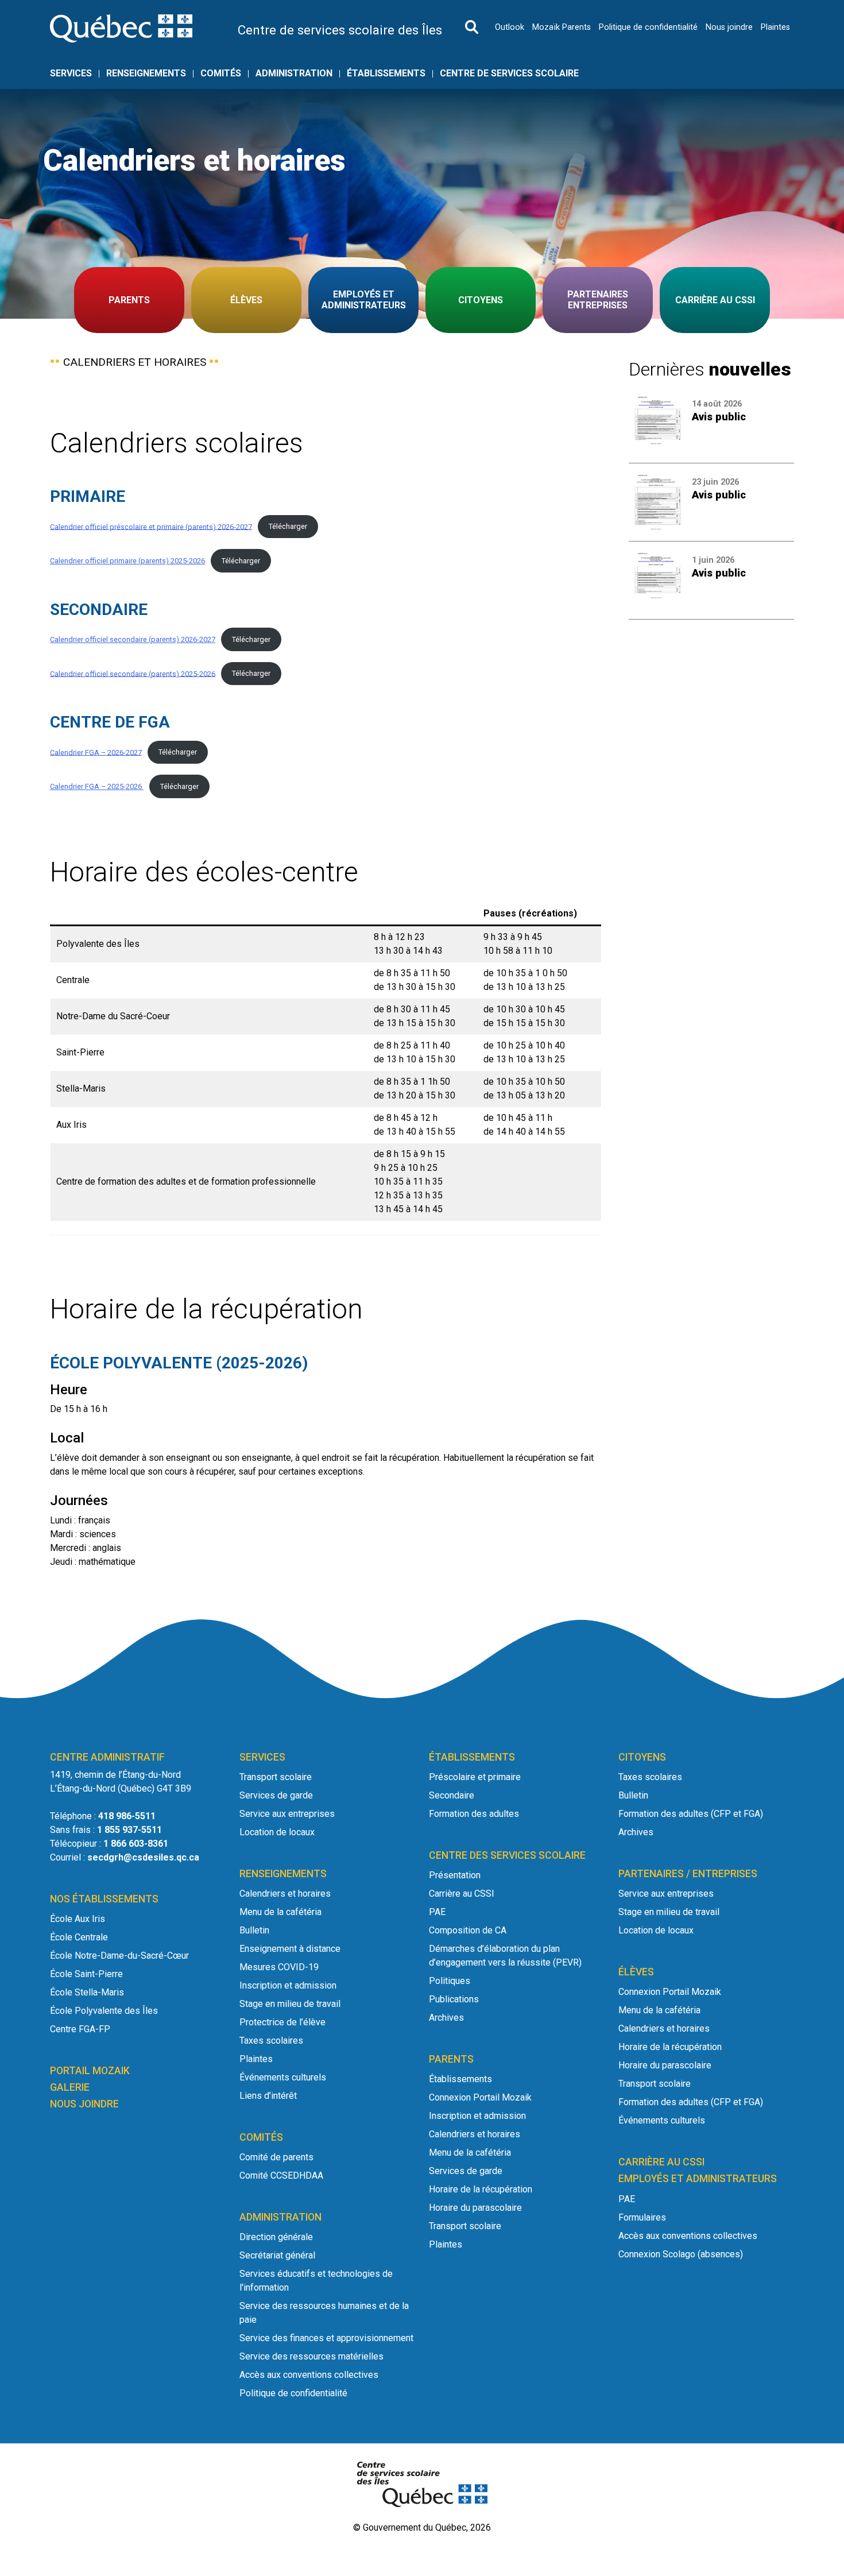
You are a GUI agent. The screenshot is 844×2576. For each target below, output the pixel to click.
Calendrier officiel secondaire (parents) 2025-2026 (133, 673)
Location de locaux (277, 1832)
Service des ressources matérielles (311, 2356)
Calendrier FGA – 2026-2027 (96, 752)
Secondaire (452, 1795)
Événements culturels (283, 2077)
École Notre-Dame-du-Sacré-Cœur (119, 1956)
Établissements (386, 74)
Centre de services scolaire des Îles (340, 30)
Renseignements (146, 74)
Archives (446, 2018)
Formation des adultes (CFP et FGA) (691, 1814)
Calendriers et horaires (285, 1894)
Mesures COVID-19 (279, 1967)
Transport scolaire (276, 1777)
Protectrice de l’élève (282, 2022)
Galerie (70, 2087)
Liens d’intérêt (268, 2096)
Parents (129, 300)
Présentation (455, 1875)
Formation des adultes (474, 1814)
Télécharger (288, 526)
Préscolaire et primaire (475, 1777)
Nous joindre (729, 27)
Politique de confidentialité (648, 27)
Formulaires (642, 2217)
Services (71, 74)
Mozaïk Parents (562, 27)
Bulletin (254, 1930)
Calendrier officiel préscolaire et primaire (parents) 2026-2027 (151, 526)
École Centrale (79, 1937)
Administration (294, 74)
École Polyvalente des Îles (104, 2011)
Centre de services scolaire (509, 74)
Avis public (719, 417)
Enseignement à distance (290, 1949)
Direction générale (276, 2237)
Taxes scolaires (271, 2041)
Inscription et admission (288, 1985)
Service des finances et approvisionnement (326, 2338)
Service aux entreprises (287, 1814)
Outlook (510, 27)
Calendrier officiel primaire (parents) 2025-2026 (127, 561)
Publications (454, 1999)
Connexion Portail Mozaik (480, 2097)
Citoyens (481, 300)
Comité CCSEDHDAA (281, 2175)
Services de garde (276, 1795)
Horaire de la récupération (481, 2189)
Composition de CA (468, 1930)
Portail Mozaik (90, 2071)
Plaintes (775, 27)
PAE (437, 1912)
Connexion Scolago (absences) (681, 2254)
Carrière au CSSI (715, 300)
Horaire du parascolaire (475, 2208)
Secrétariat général (277, 2255)
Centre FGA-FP (80, 2029)
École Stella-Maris (87, 1992)
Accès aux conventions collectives (309, 2375)
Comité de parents (276, 2157)
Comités (221, 74)
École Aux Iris (78, 1919)
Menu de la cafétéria (280, 1912)
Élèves (246, 300)
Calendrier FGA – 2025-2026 (97, 786)
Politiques (450, 1981)
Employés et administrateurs (364, 300)
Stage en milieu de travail (290, 2004)
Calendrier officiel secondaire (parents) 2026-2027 (133, 639)
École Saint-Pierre (86, 1974)
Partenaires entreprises (598, 300)
